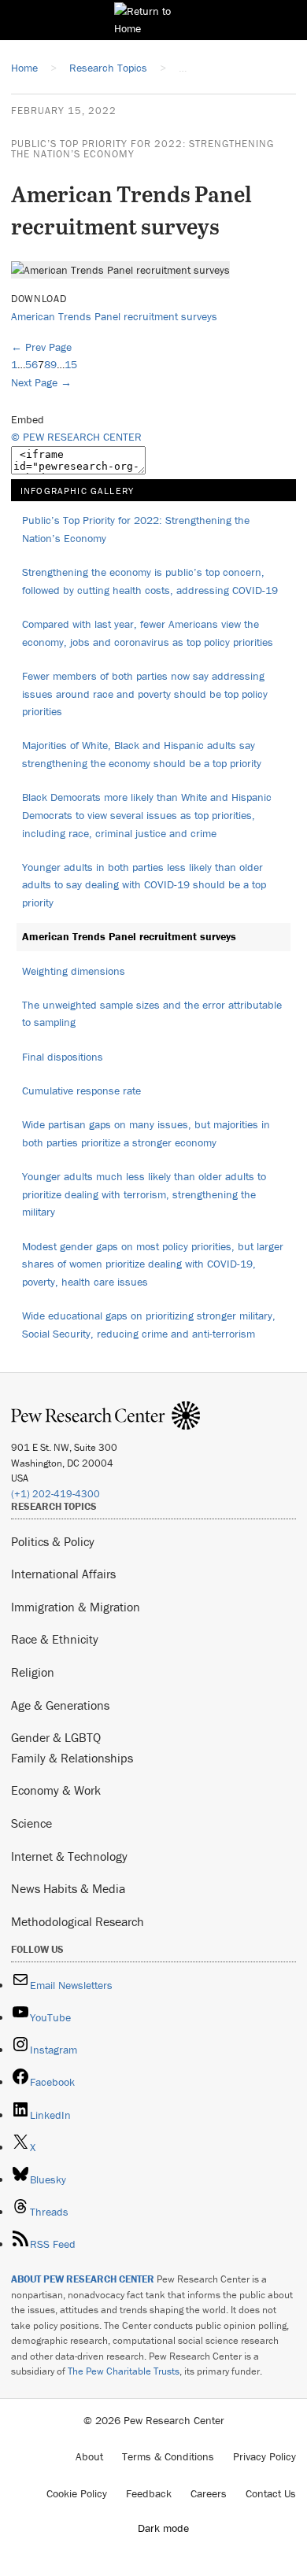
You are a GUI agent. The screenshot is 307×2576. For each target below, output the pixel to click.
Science (31, 1823)
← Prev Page (41, 347)
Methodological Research (78, 1921)
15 (71, 364)
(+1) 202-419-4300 (55, 1494)
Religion (33, 1672)
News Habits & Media (68, 1888)
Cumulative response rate (81, 1091)
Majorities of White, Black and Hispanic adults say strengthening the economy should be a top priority (142, 754)
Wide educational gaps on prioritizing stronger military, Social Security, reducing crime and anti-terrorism (149, 1325)
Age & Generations (60, 1705)
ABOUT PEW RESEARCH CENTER (83, 2279)
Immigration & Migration (76, 1607)
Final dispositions (63, 1057)
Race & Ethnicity (55, 1639)
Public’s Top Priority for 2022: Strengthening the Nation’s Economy (142, 149)
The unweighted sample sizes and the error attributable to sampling (152, 1014)
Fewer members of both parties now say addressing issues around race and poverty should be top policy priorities (145, 694)
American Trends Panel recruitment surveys (114, 316)
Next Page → (41, 382)
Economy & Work (56, 1790)
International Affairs (63, 1574)
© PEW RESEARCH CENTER (76, 437)
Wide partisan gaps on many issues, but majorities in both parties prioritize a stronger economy (146, 1133)
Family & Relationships (72, 1758)
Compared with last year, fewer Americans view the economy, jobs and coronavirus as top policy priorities (148, 633)
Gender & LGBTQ (56, 1737)
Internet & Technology (69, 1856)
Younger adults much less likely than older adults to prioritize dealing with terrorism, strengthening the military (144, 1194)
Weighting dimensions (74, 971)
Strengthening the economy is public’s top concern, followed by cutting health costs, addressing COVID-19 (150, 581)
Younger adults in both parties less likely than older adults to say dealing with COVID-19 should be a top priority (144, 885)
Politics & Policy (53, 1541)
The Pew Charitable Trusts (124, 2371)
